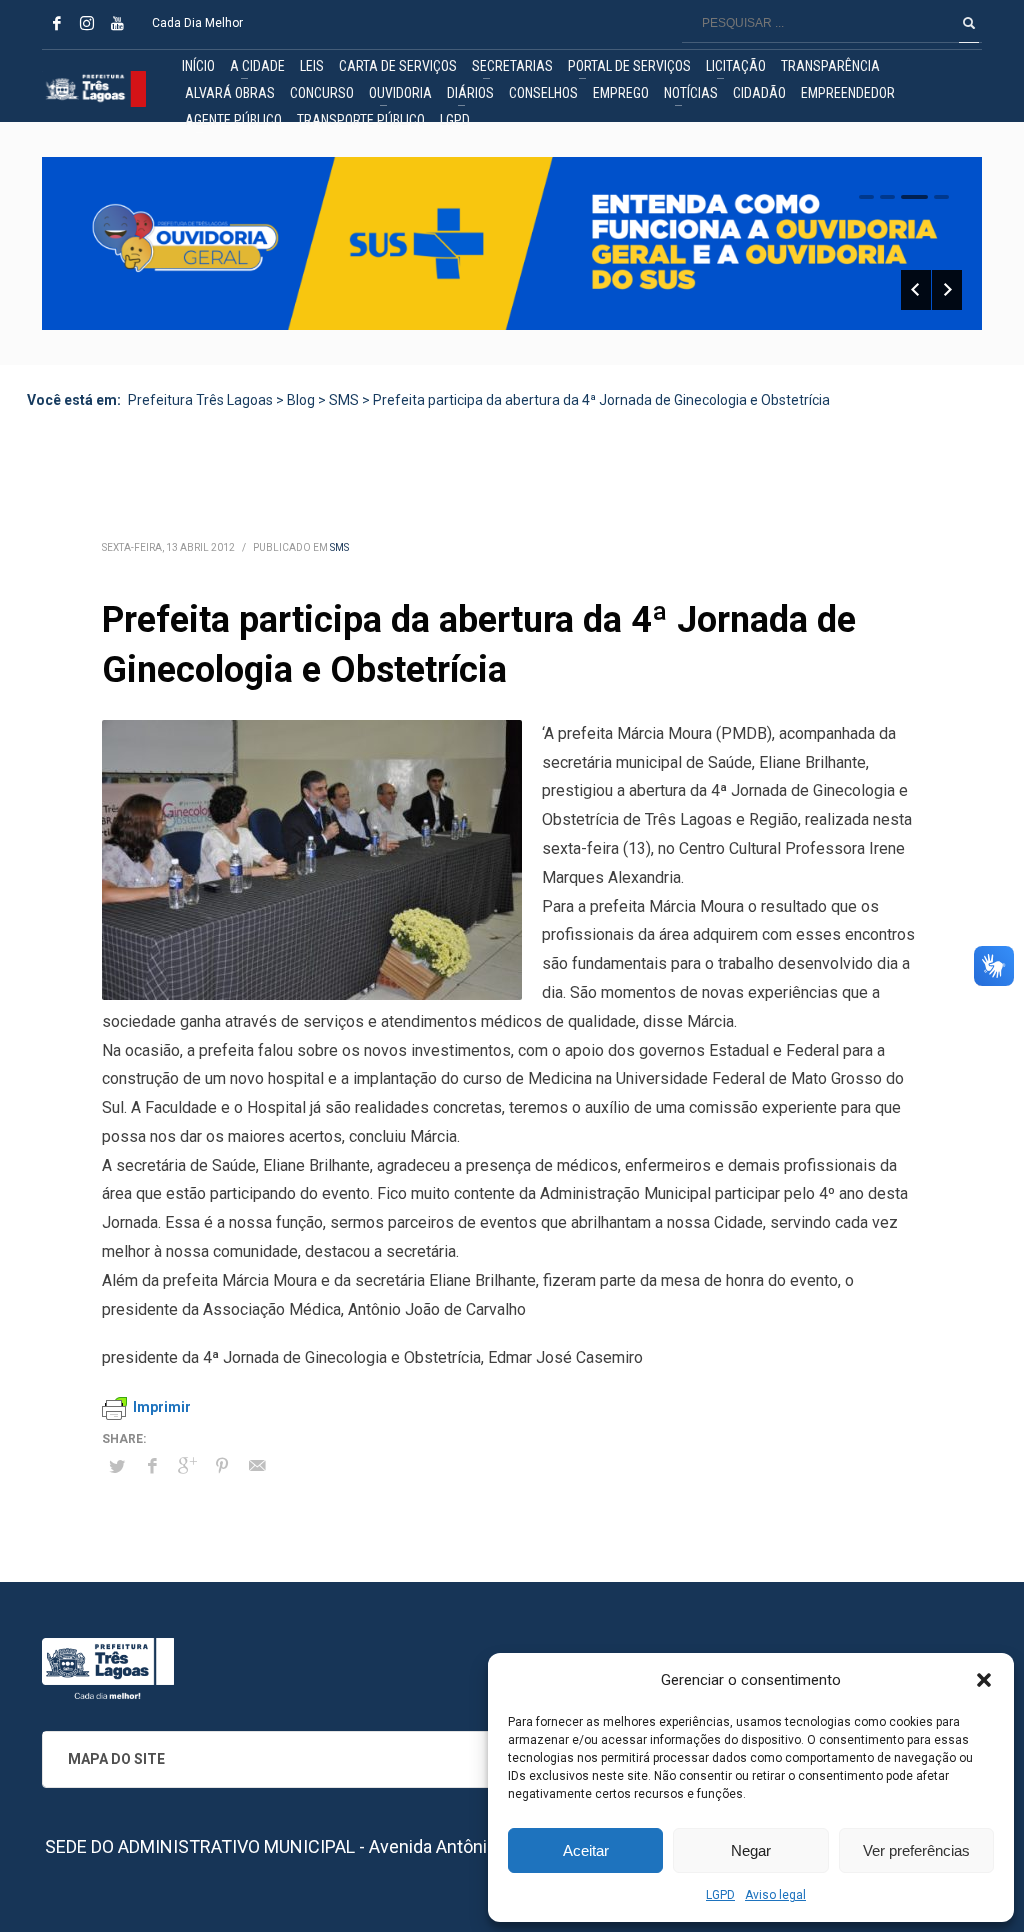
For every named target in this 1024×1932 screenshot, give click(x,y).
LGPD (720, 1895)
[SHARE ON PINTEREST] (222, 1466)
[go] (969, 23)
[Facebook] (57, 23)
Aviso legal (775, 1895)
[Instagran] (87, 23)
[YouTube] (117, 23)
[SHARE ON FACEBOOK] (152, 1466)
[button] (984, 1680)
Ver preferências (916, 1850)
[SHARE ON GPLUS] (187, 1466)
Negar (751, 1850)
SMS (339, 547)
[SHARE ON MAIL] (257, 1466)
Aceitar (586, 1850)
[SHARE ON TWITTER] (117, 1467)
